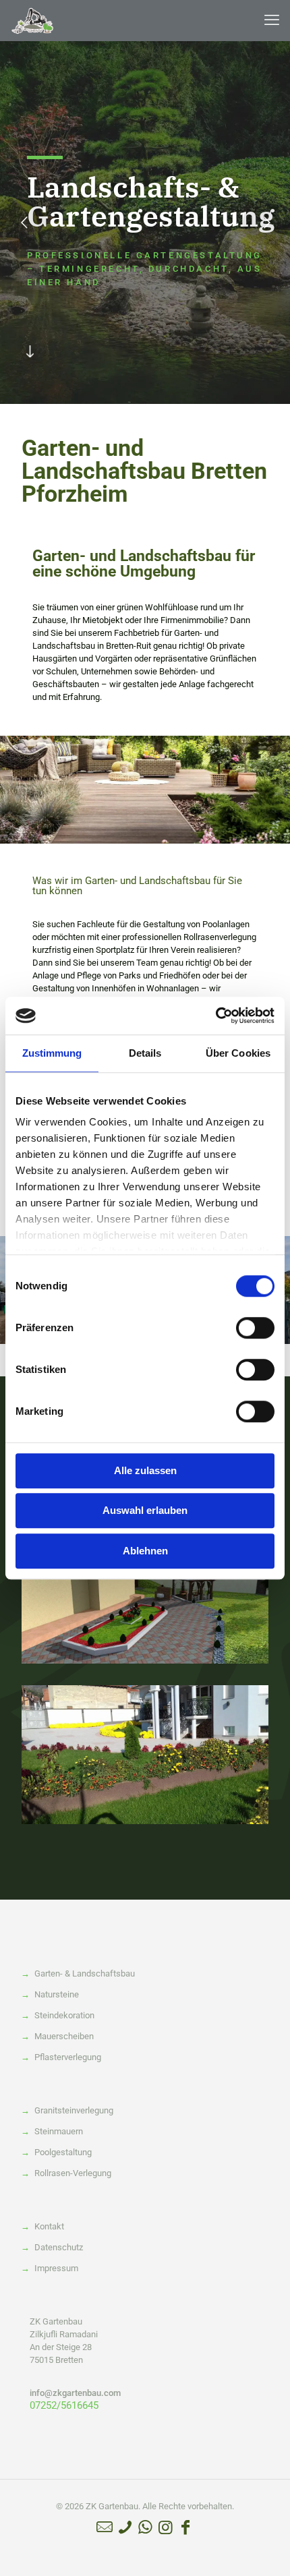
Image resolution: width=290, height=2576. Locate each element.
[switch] (255, 1328)
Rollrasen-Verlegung (73, 2173)
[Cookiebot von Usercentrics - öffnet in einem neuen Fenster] (215, 1016)
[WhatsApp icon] (145, 2527)
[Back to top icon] (262, 2548)
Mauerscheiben (64, 2036)
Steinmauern (59, 2131)
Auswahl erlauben (145, 1510)
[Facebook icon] (185, 2527)
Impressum (56, 2268)
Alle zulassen (145, 1470)
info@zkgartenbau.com (75, 2393)
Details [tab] (145, 1053)
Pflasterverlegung (68, 2057)
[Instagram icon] (165, 2527)
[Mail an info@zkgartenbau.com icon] (105, 2527)
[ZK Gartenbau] (33, 20)
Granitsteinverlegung (74, 2110)
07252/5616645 (64, 2405)
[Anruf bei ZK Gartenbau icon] (125, 2527)
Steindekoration (64, 2015)
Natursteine (57, 1994)
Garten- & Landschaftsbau (85, 1973)
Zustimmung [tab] (52, 1053)
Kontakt (49, 2226)
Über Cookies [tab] (238, 1053)
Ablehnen (145, 1551)
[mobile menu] (272, 20)
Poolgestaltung (63, 2152)
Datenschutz (59, 2247)
